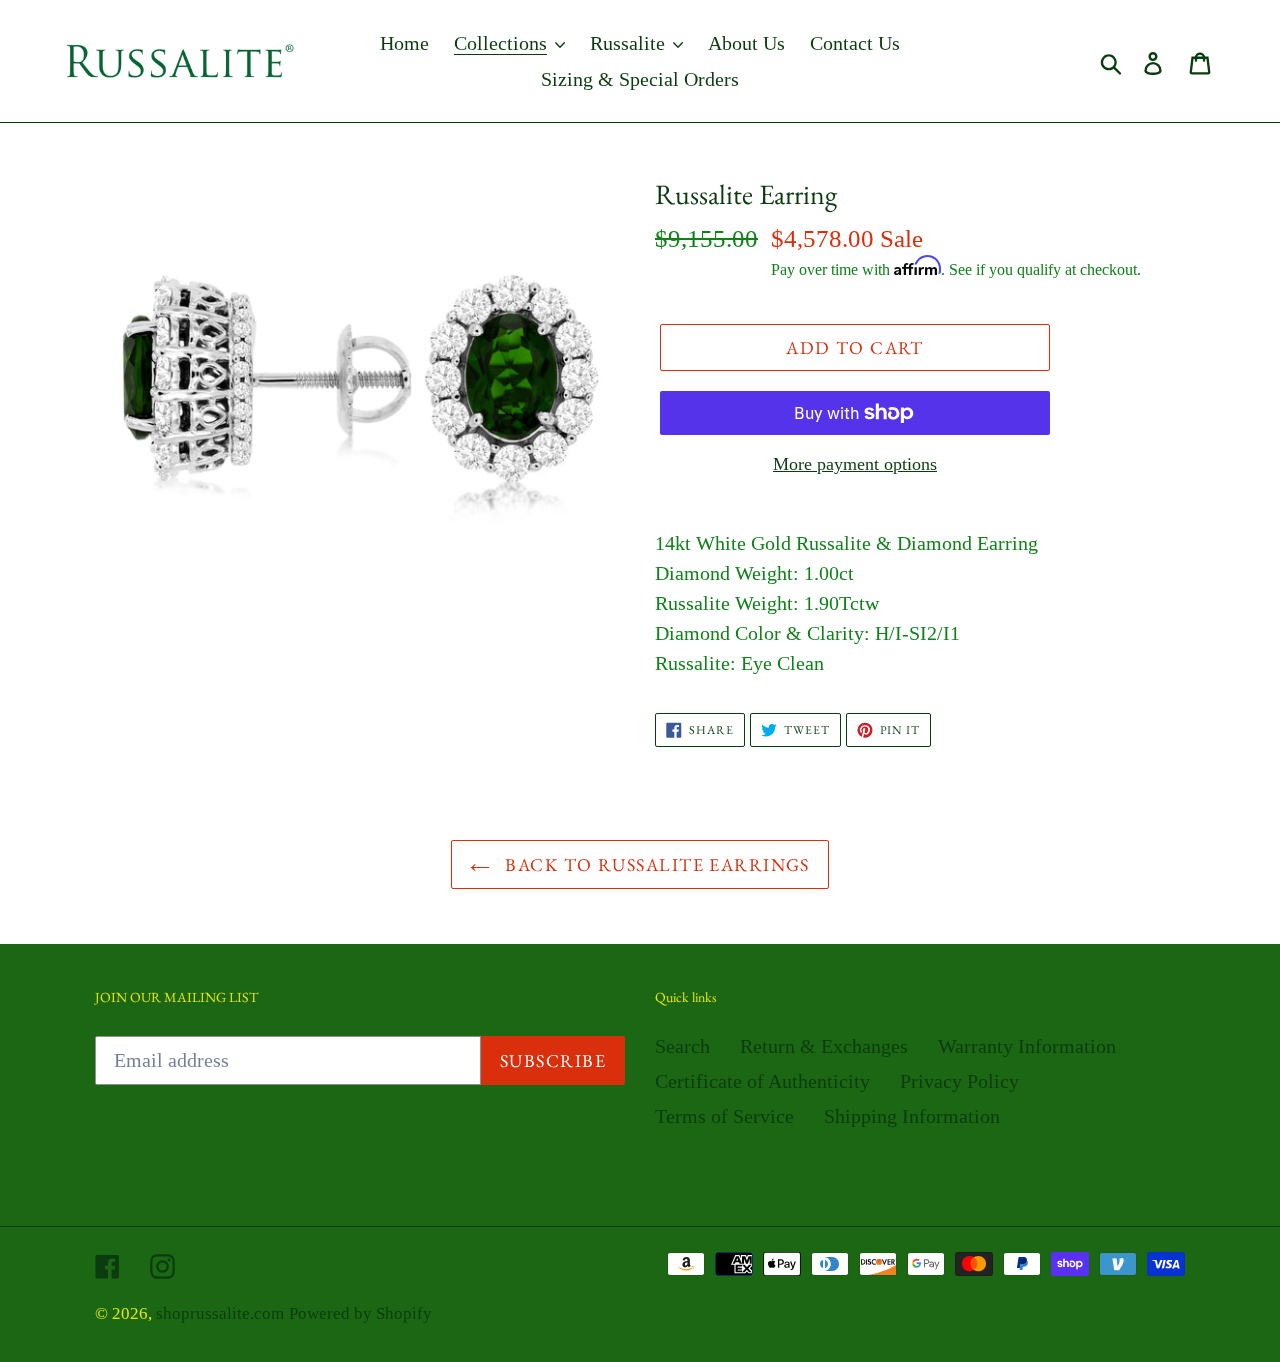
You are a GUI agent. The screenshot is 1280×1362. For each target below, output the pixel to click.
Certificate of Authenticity (762, 1081)
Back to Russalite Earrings (655, 864)
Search (682, 1046)
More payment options (855, 464)
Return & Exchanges (824, 1046)
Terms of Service (724, 1116)
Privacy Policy (959, 1081)
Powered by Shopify (360, 1313)
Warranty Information (1027, 1046)
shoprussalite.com (220, 1313)
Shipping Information (912, 1116)
